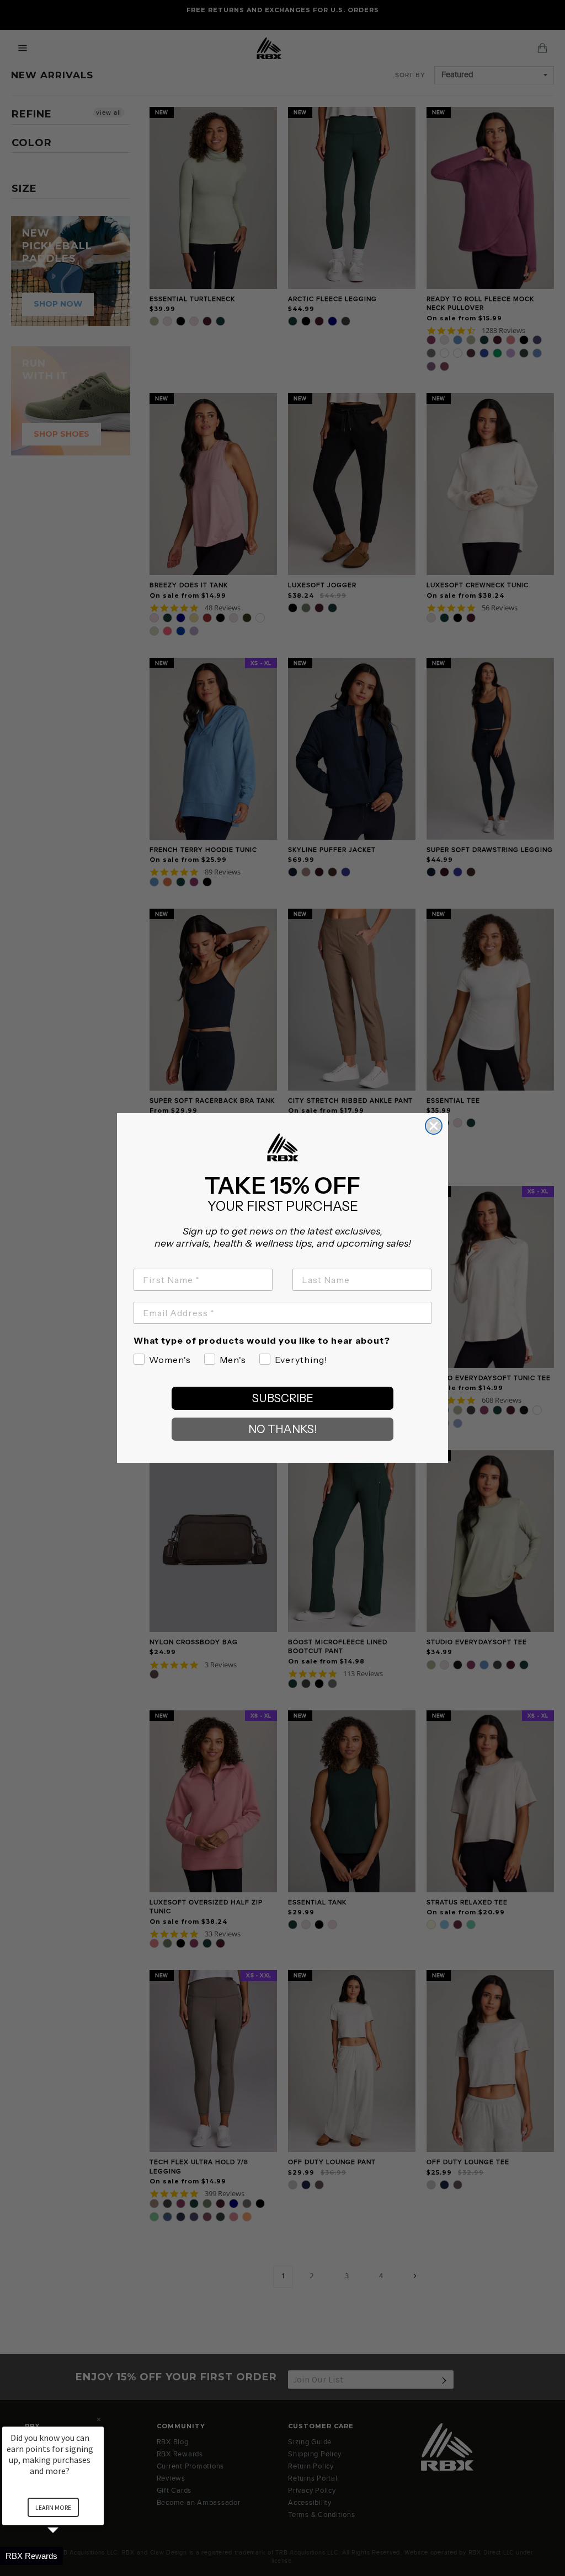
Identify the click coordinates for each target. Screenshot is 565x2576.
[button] (66, 2556)
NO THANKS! (283, 1429)
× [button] (99, 2419)
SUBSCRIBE (283, 1398)
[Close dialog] (434, 1126)
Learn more (53, 2507)
